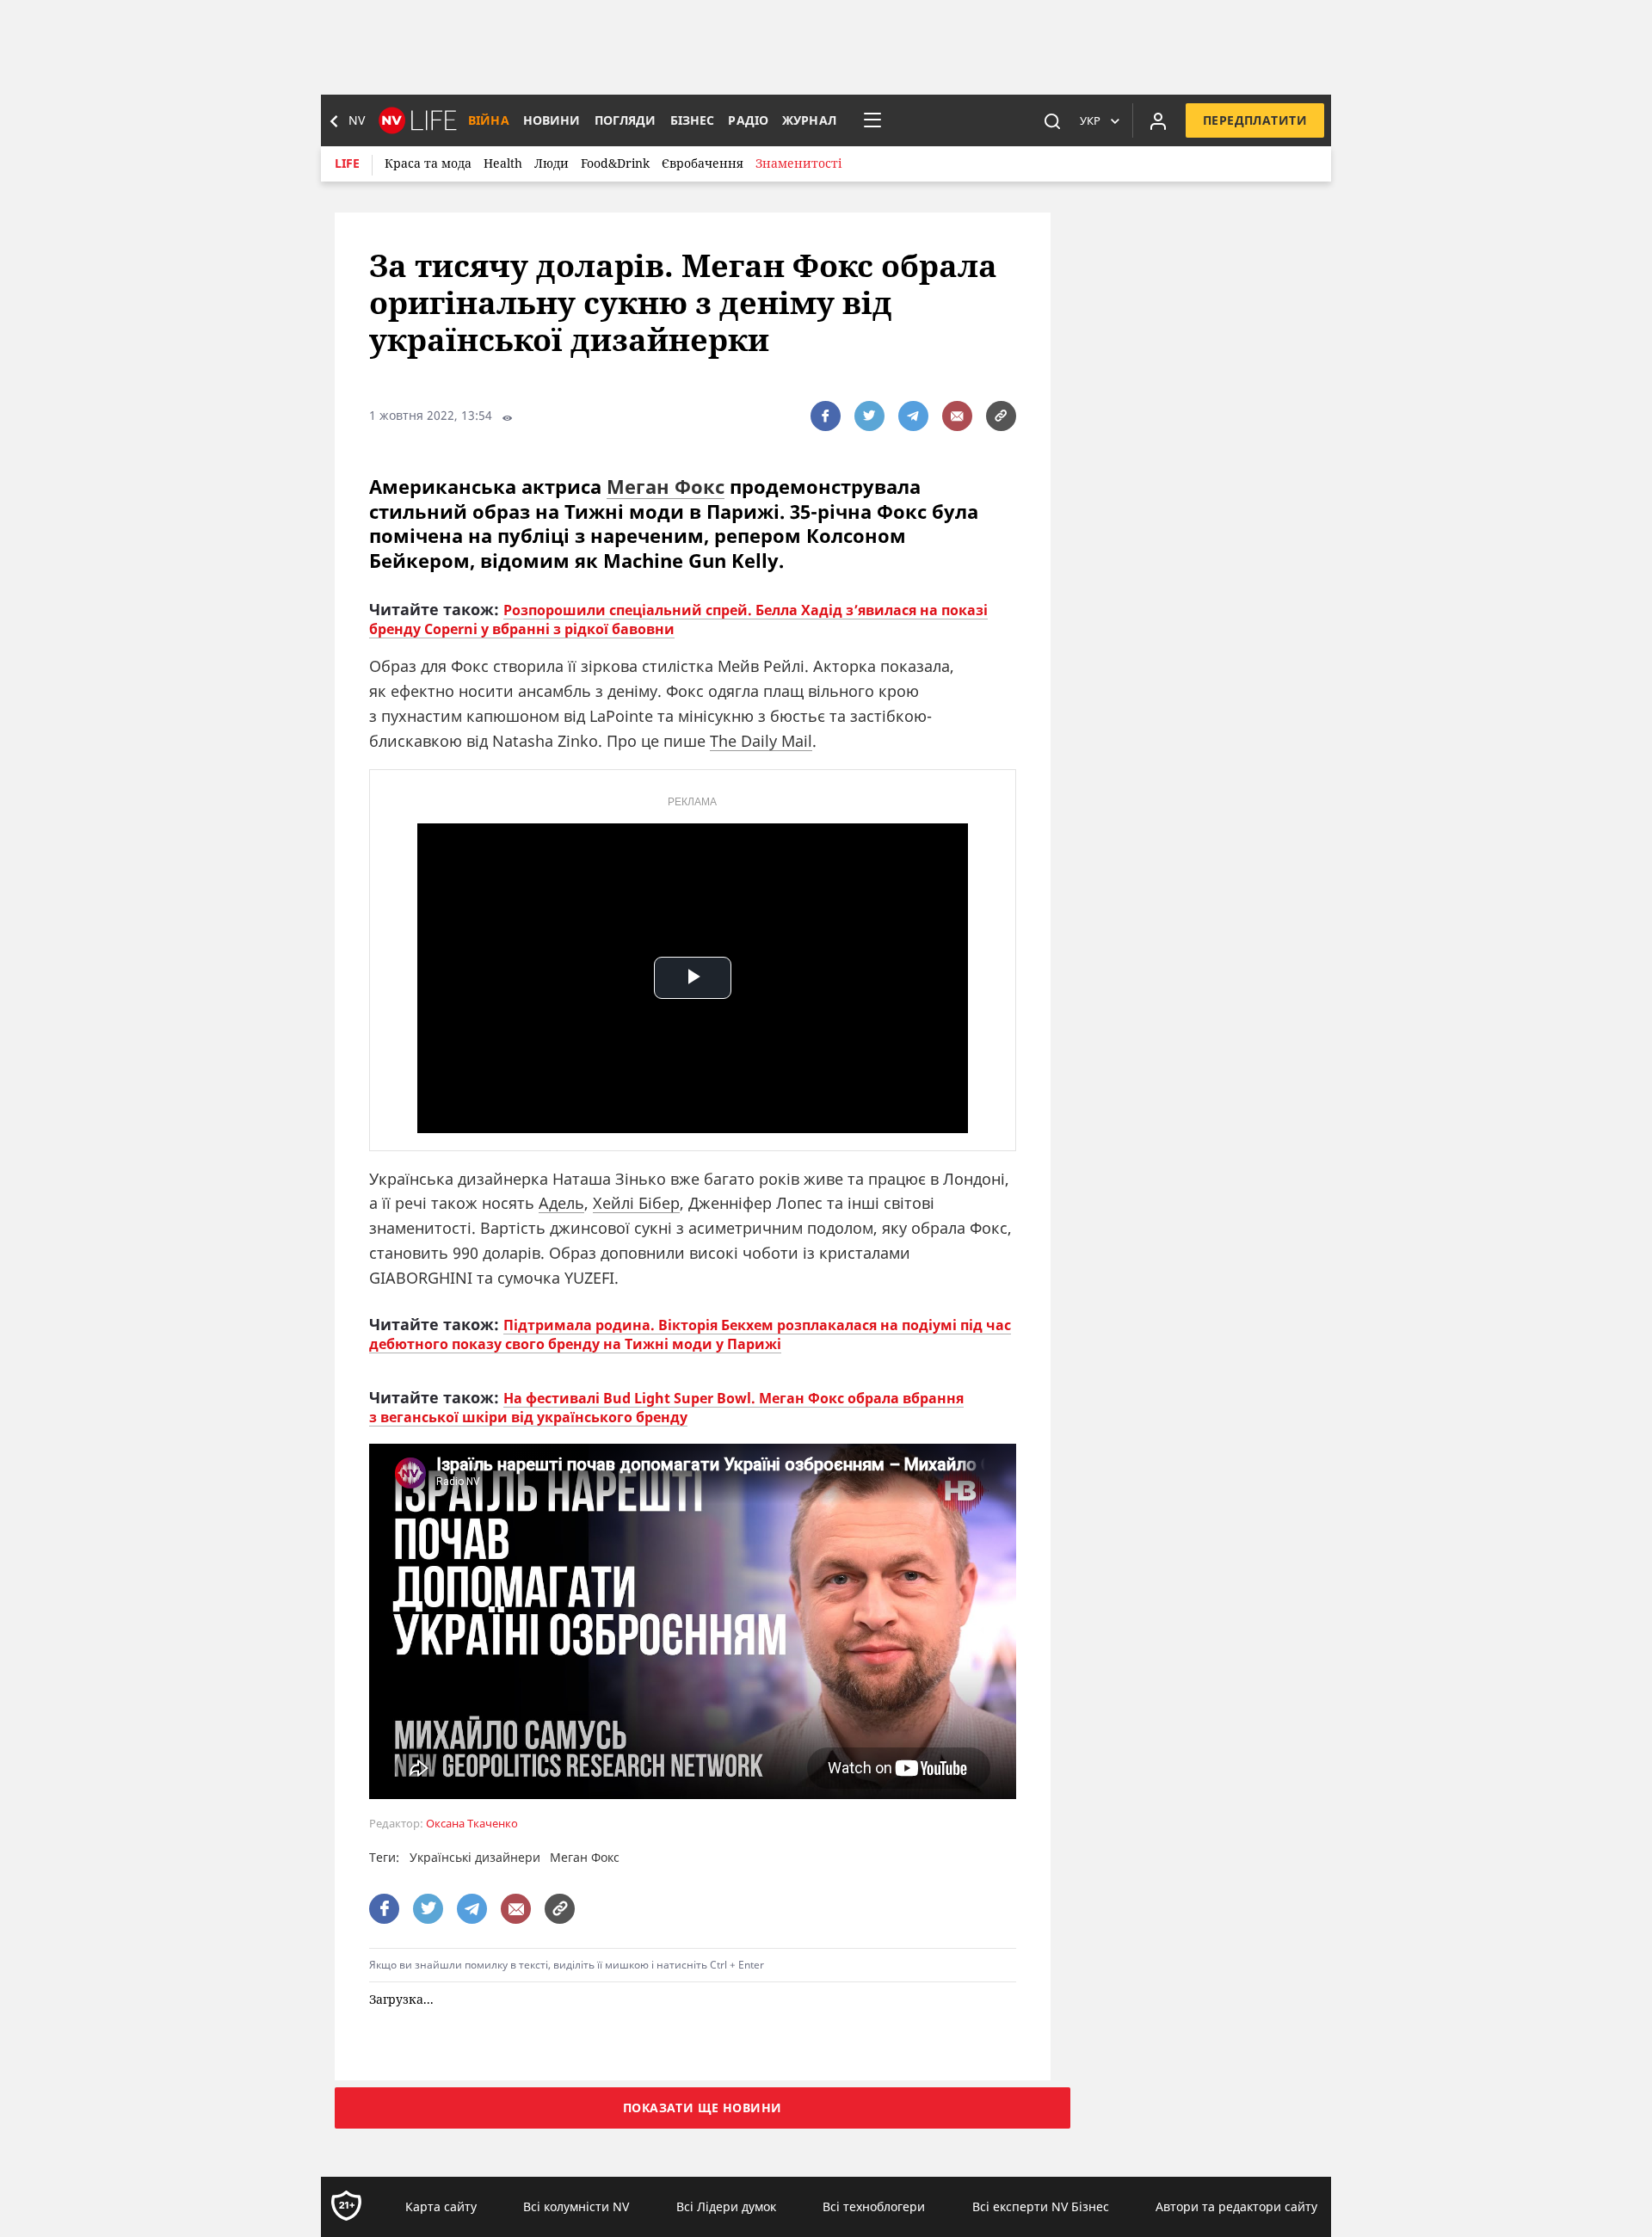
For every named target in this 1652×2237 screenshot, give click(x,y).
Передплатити (1255, 120)
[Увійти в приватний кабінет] (1158, 120)
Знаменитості (798, 163)
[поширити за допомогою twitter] (869, 416)
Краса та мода (428, 163)
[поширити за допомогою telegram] (913, 416)
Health (503, 163)
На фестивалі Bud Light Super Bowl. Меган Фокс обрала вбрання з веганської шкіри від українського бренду (666, 1408)
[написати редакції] (957, 416)
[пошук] (1052, 120)
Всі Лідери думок (726, 2206)
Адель (561, 1203)
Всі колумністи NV (576, 2206)
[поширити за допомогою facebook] (826, 416)
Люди (552, 163)
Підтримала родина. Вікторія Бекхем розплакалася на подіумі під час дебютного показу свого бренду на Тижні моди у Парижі (690, 1334)
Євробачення (703, 163)
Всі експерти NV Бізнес (1041, 2206)
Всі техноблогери (874, 2206)
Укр (1090, 120)
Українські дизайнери (475, 1857)
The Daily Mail (761, 741)
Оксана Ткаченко (472, 1824)
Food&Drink (615, 163)
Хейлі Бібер (636, 1203)
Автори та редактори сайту (1236, 2206)
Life (347, 163)
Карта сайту (441, 2206)
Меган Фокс (666, 486)
